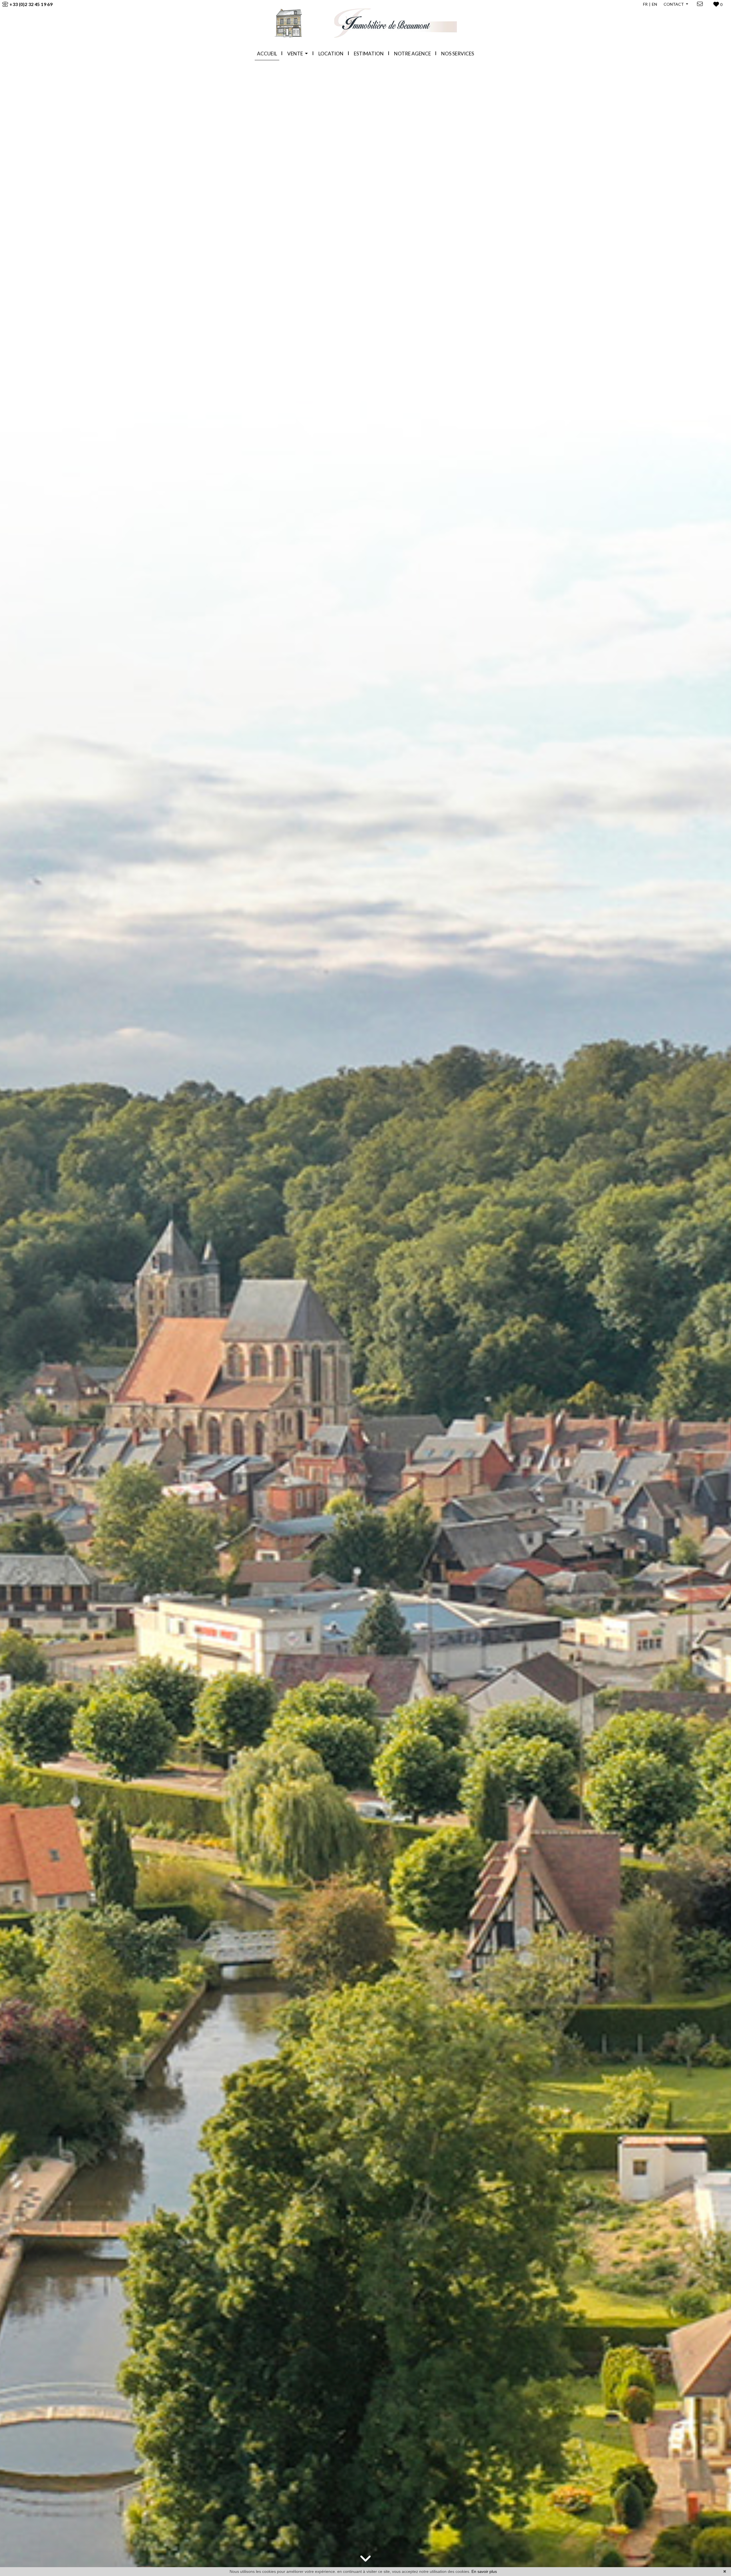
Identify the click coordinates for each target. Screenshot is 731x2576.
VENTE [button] (296, 54)
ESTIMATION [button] (369, 54)
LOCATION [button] (331, 54)
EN (654, 4)
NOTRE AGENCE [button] (412, 54)
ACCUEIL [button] (267, 54)
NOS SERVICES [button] (458, 54)
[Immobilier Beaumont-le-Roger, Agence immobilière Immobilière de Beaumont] (365, 23)
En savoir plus (484, 2571)
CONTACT (674, 4)
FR (645, 4)
